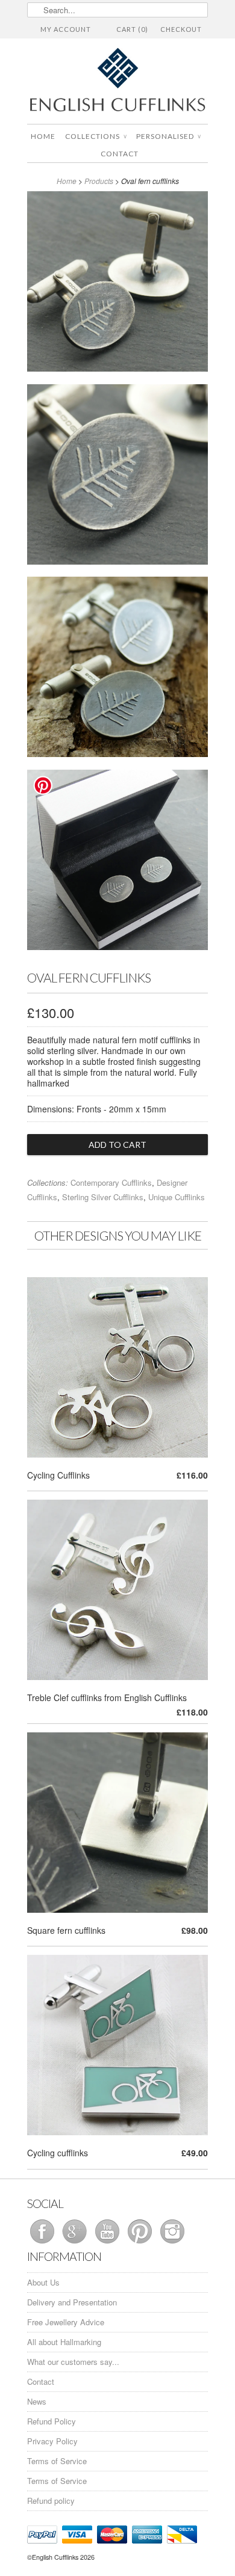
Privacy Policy (52, 2441)
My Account (66, 29)
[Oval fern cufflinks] (117, 284)
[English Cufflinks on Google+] (76, 2243)
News (37, 2401)
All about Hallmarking (64, 2342)
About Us (43, 2282)
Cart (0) (132, 29)
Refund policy (51, 2501)
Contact (120, 154)
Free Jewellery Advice (66, 2322)
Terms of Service (57, 2461)
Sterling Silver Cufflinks (103, 1197)
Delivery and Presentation (72, 2302)
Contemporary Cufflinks (111, 1182)
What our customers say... (73, 2362)
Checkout (181, 29)
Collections (96, 136)
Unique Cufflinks (177, 1197)
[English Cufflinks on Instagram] (172, 2243)
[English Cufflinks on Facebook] (43, 2243)
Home (43, 136)
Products (99, 181)
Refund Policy (52, 2421)
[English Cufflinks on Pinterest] (141, 2243)
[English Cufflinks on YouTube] (108, 2243)
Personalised (168, 136)
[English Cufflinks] (117, 81)
